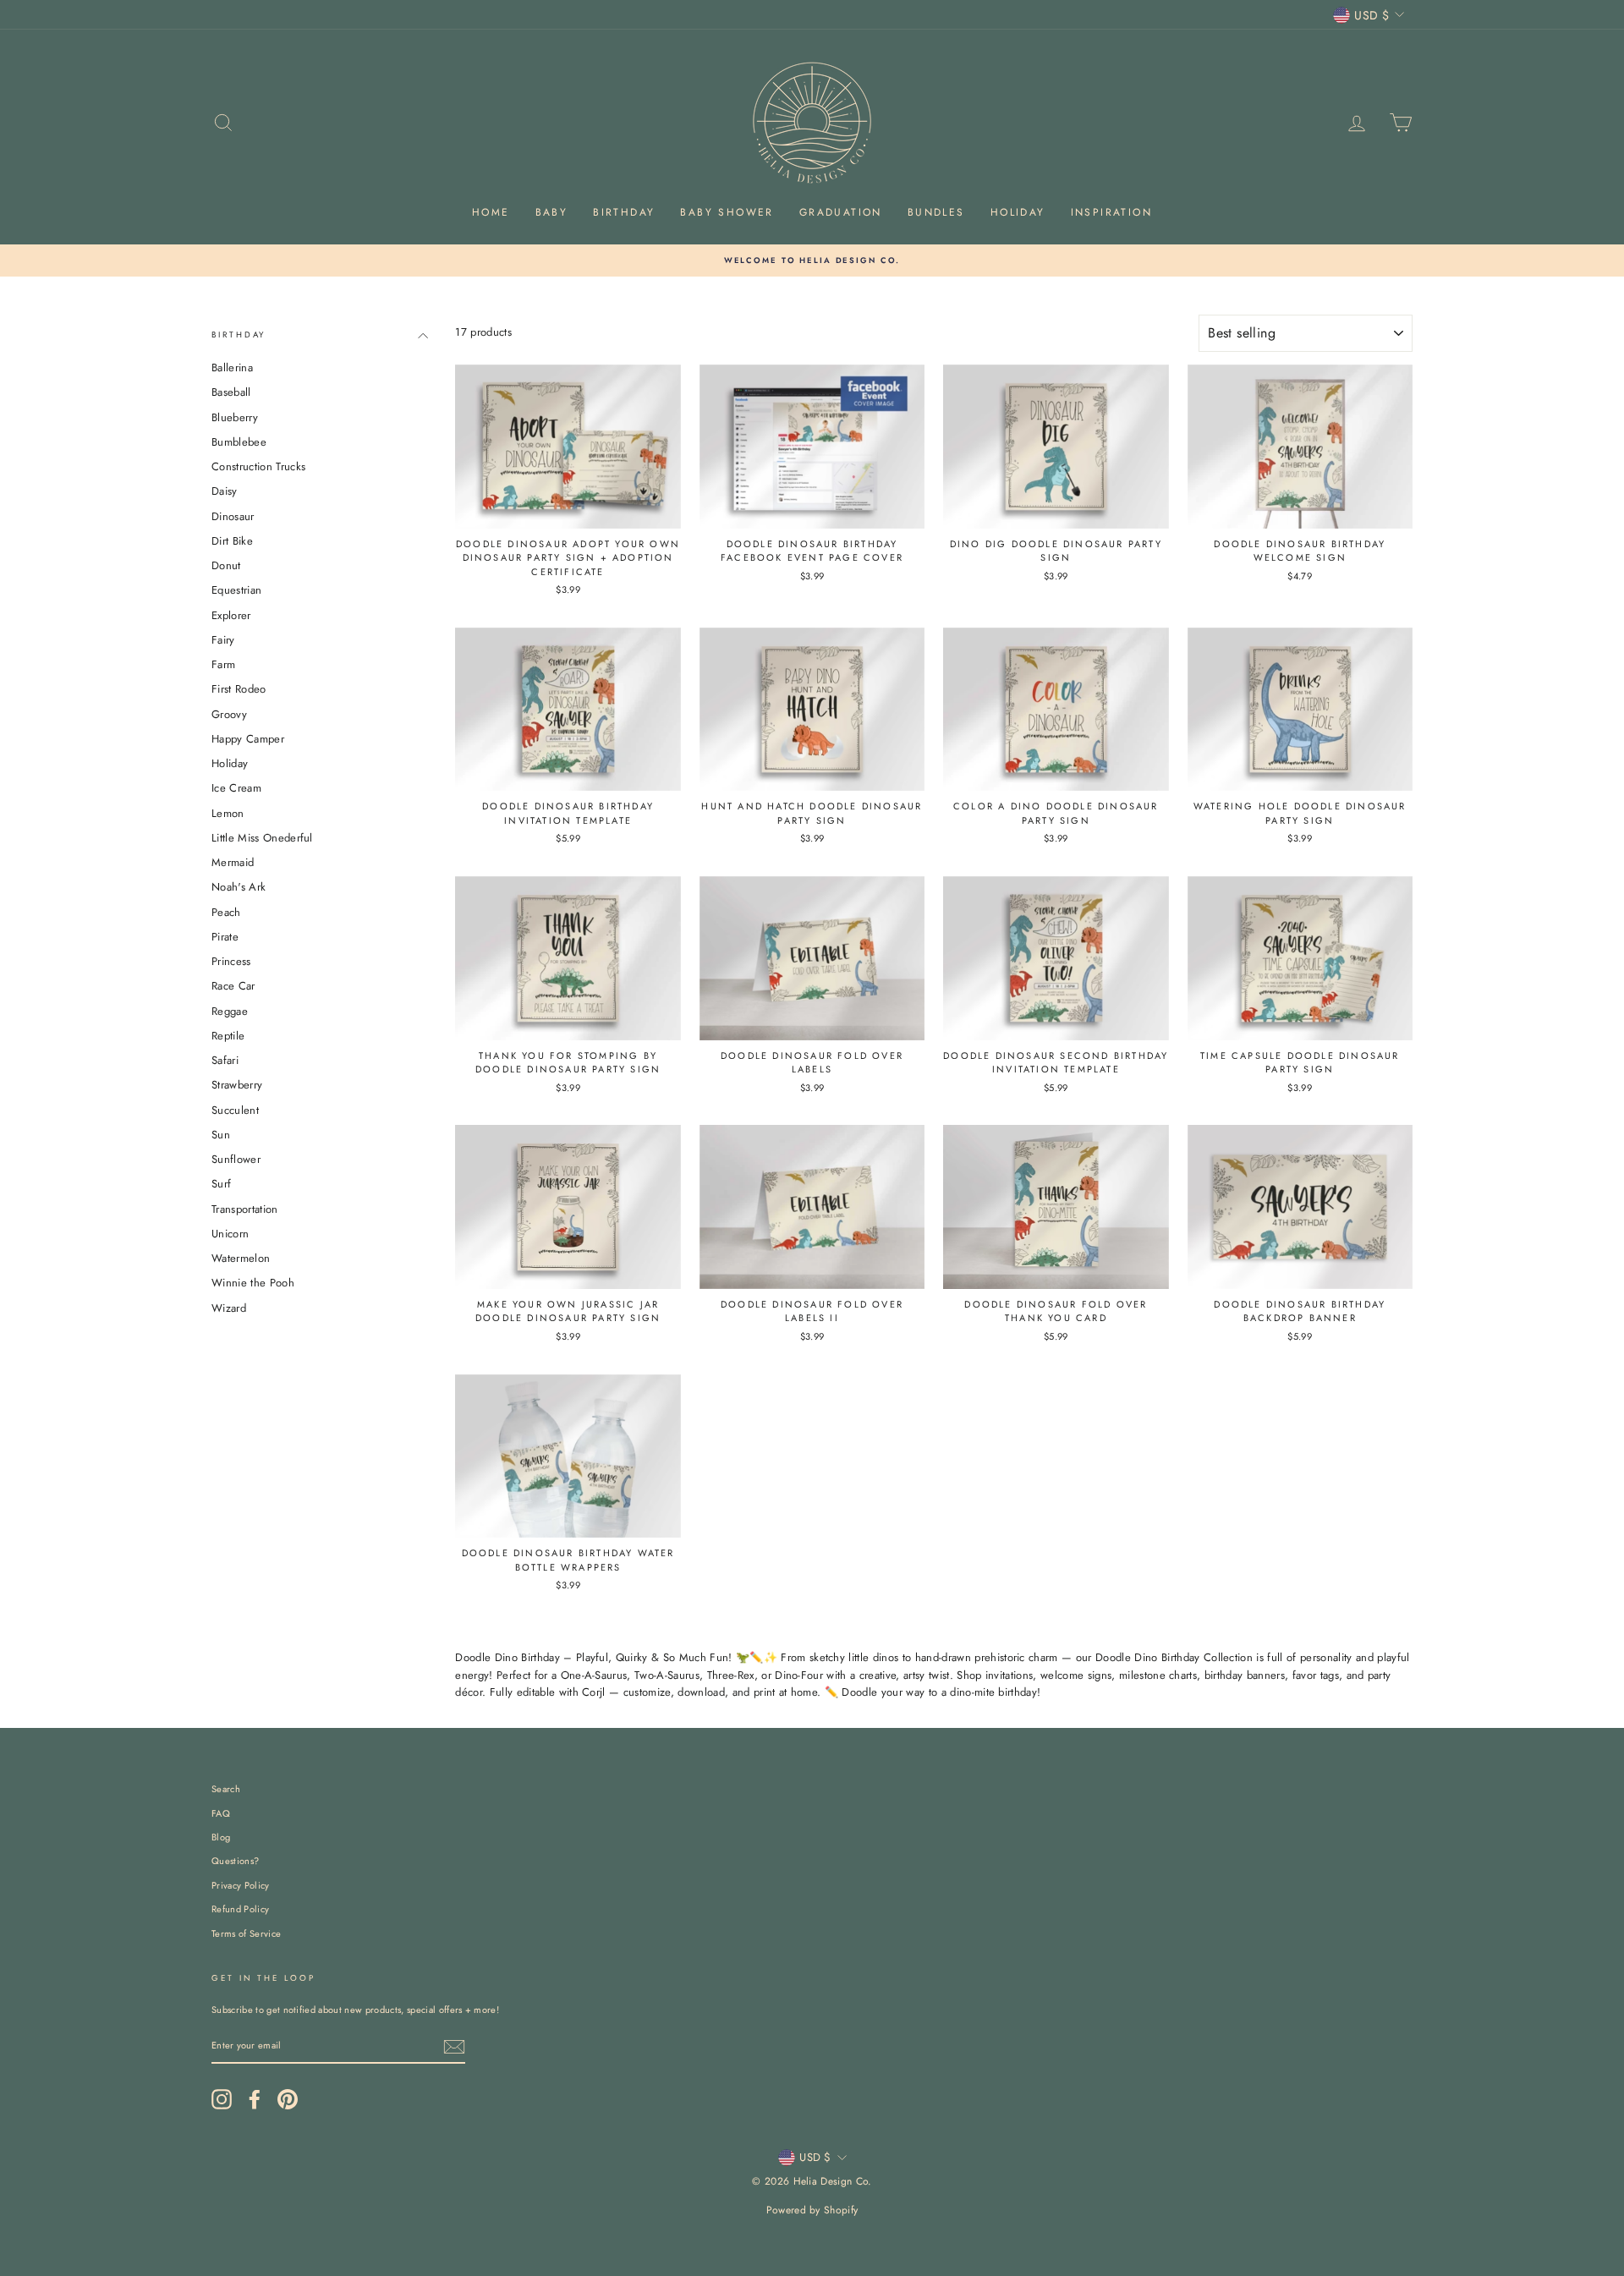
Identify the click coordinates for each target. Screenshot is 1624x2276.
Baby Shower (727, 212)
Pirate (225, 936)
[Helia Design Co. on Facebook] (255, 2099)
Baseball (231, 392)
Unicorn (230, 1233)
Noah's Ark (239, 887)
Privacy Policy (241, 1885)
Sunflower (236, 1159)
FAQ (221, 1813)
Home (491, 212)
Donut (226, 565)
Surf (221, 1184)
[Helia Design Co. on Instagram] (222, 2099)
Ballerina (232, 367)
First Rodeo (239, 689)
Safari (225, 1060)
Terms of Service (246, 1933)
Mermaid (233, 862)
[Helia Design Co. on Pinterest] (288, 2099)
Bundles (936, 212)
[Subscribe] (454, 2047)
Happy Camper (248, 738)
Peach (226, 911)
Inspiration (1111, 212)
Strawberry (237, 1085)
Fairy (223, 639)
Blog (221, 1837)
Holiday (1018, 212)
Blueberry (235, 417)
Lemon (228, 812)
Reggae (230, 1010)
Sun (221, 1134)
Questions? (235, 1861)
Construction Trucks (258, 466)
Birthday (624, 212)
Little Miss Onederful (262, 837)
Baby (552, 212)
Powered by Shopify (812, 2210)
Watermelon (241, 1258)
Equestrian (236, 590)
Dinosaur (233, 516)
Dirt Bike (232, 540)
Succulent (235, 1109)
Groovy (229, 713)
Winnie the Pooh (253, 1283)
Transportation (245, 1208)
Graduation (841, 212)
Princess (231, 961)
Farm (223, 664)
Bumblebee (239, 441)
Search (226, 1789)
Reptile (228, 1035)
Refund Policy (240, 1909)
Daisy (225, 491)
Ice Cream (236, 788)
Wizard (229, 1307)
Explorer (231, 614)
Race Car (233, 986)
